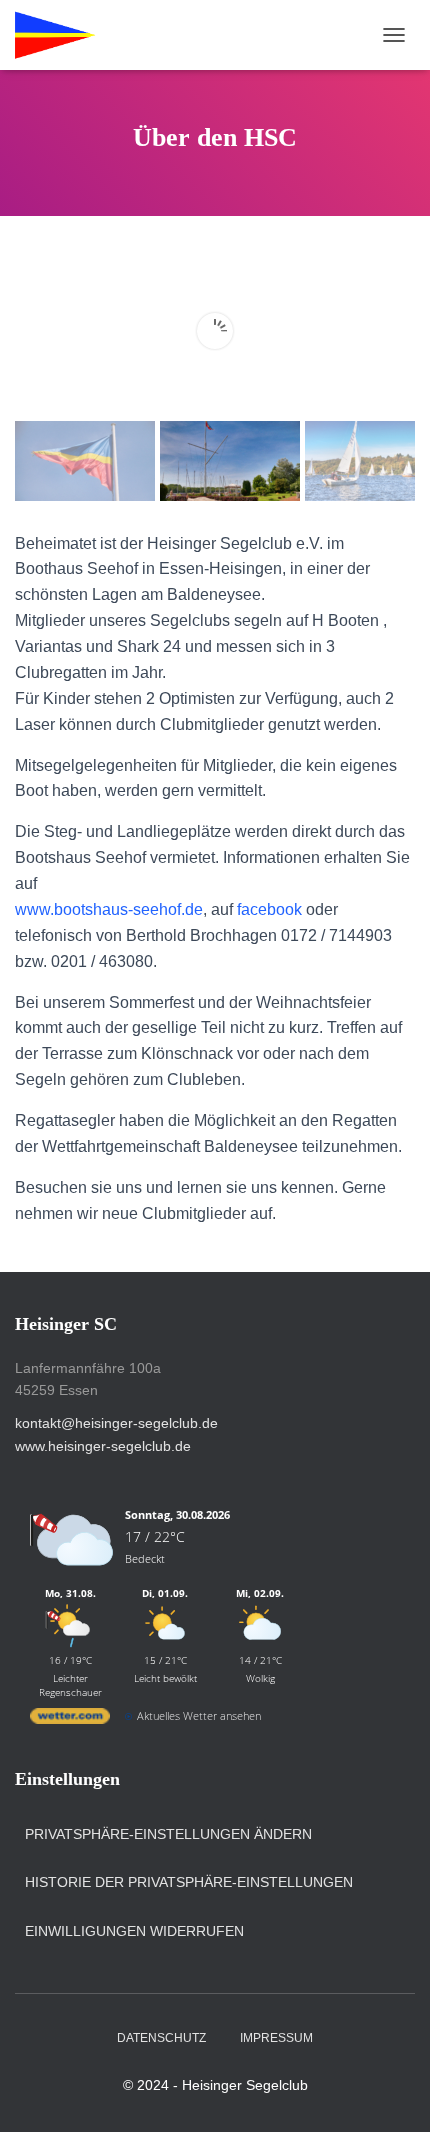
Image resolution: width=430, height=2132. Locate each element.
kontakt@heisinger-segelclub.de (116, 1423)
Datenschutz (161, 2038)
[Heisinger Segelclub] (125, 35)
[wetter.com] (70, 1719)
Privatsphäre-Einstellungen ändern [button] (168, 1834)
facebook (269, 909)
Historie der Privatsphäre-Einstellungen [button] (189, 1882)
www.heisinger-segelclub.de (103, 1446)
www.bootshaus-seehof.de (109, 909)
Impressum (276, 2038)
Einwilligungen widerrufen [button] (134, 1931)
